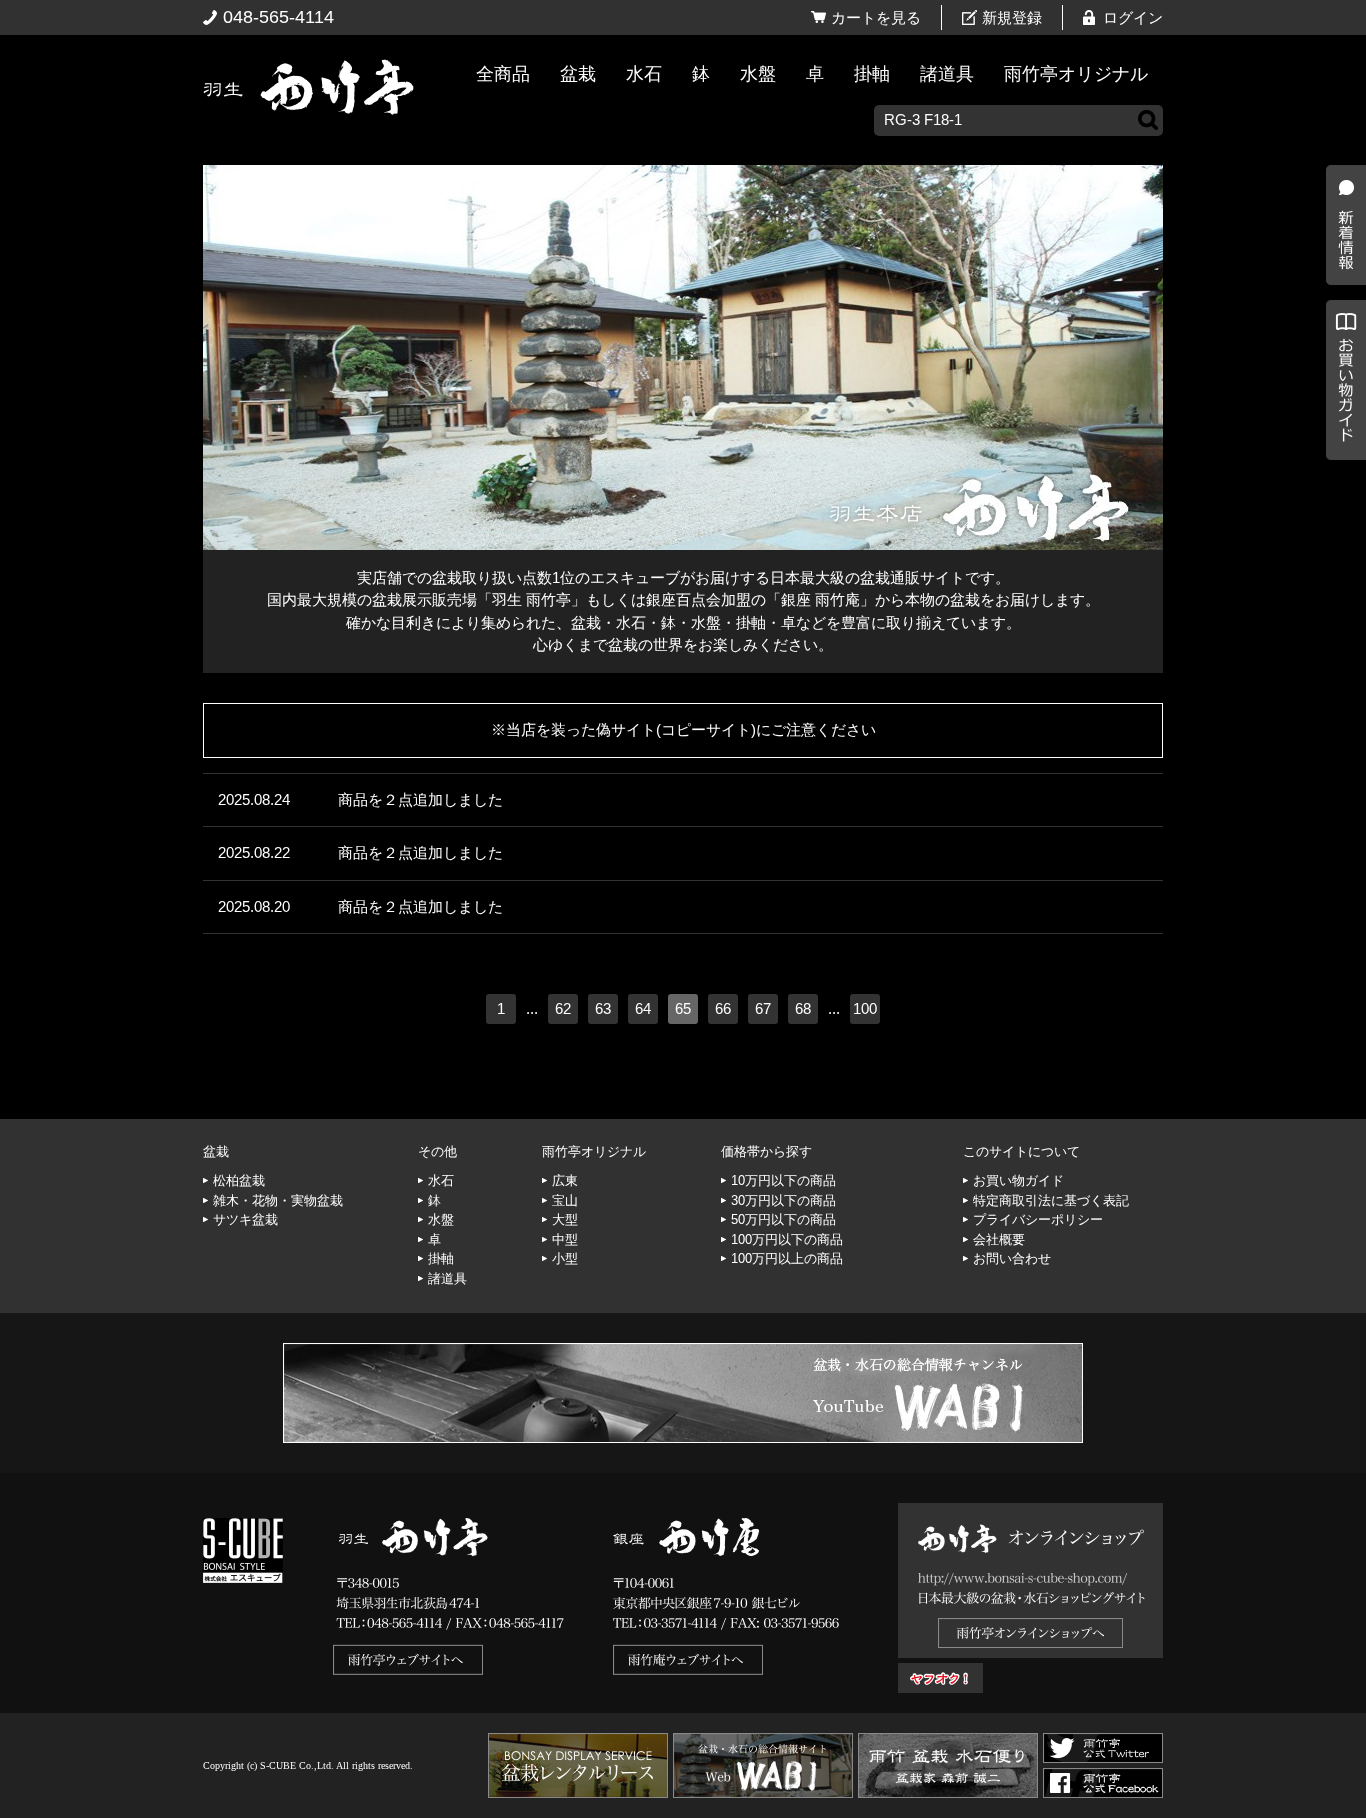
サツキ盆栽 (245, 1219)
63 (603, 1008)
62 (563, 1008)
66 (723, 1008)
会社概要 (999, 1239)
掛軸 (872, 74)
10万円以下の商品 (783, 1180)
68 (803, 1008)
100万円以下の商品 (787, 1239)
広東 (565, 1180)
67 (763, 1008)
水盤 (758, 74)
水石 (644, 74)
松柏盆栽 (239, 1180)
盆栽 (578, 74)
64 (643, 1008)
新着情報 (1341, 352)
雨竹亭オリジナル (1076, 74)
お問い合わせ (1012, 1258)
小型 (565, 1258)
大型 (565, 1219)
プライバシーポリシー (1038, 1219)
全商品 (503, 74)
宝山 (565, 1200)
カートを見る (876, 17)
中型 (565, 1239)
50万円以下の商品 (783, 1219)
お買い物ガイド (1341, 509)
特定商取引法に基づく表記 (1051, 1200)
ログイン (1133, 17)
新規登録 (1012, 17)
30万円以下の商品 (783, 1200)
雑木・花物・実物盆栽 (278, 1200)
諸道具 (947, 74)
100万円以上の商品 (787, 1258)
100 (865, 1008)
